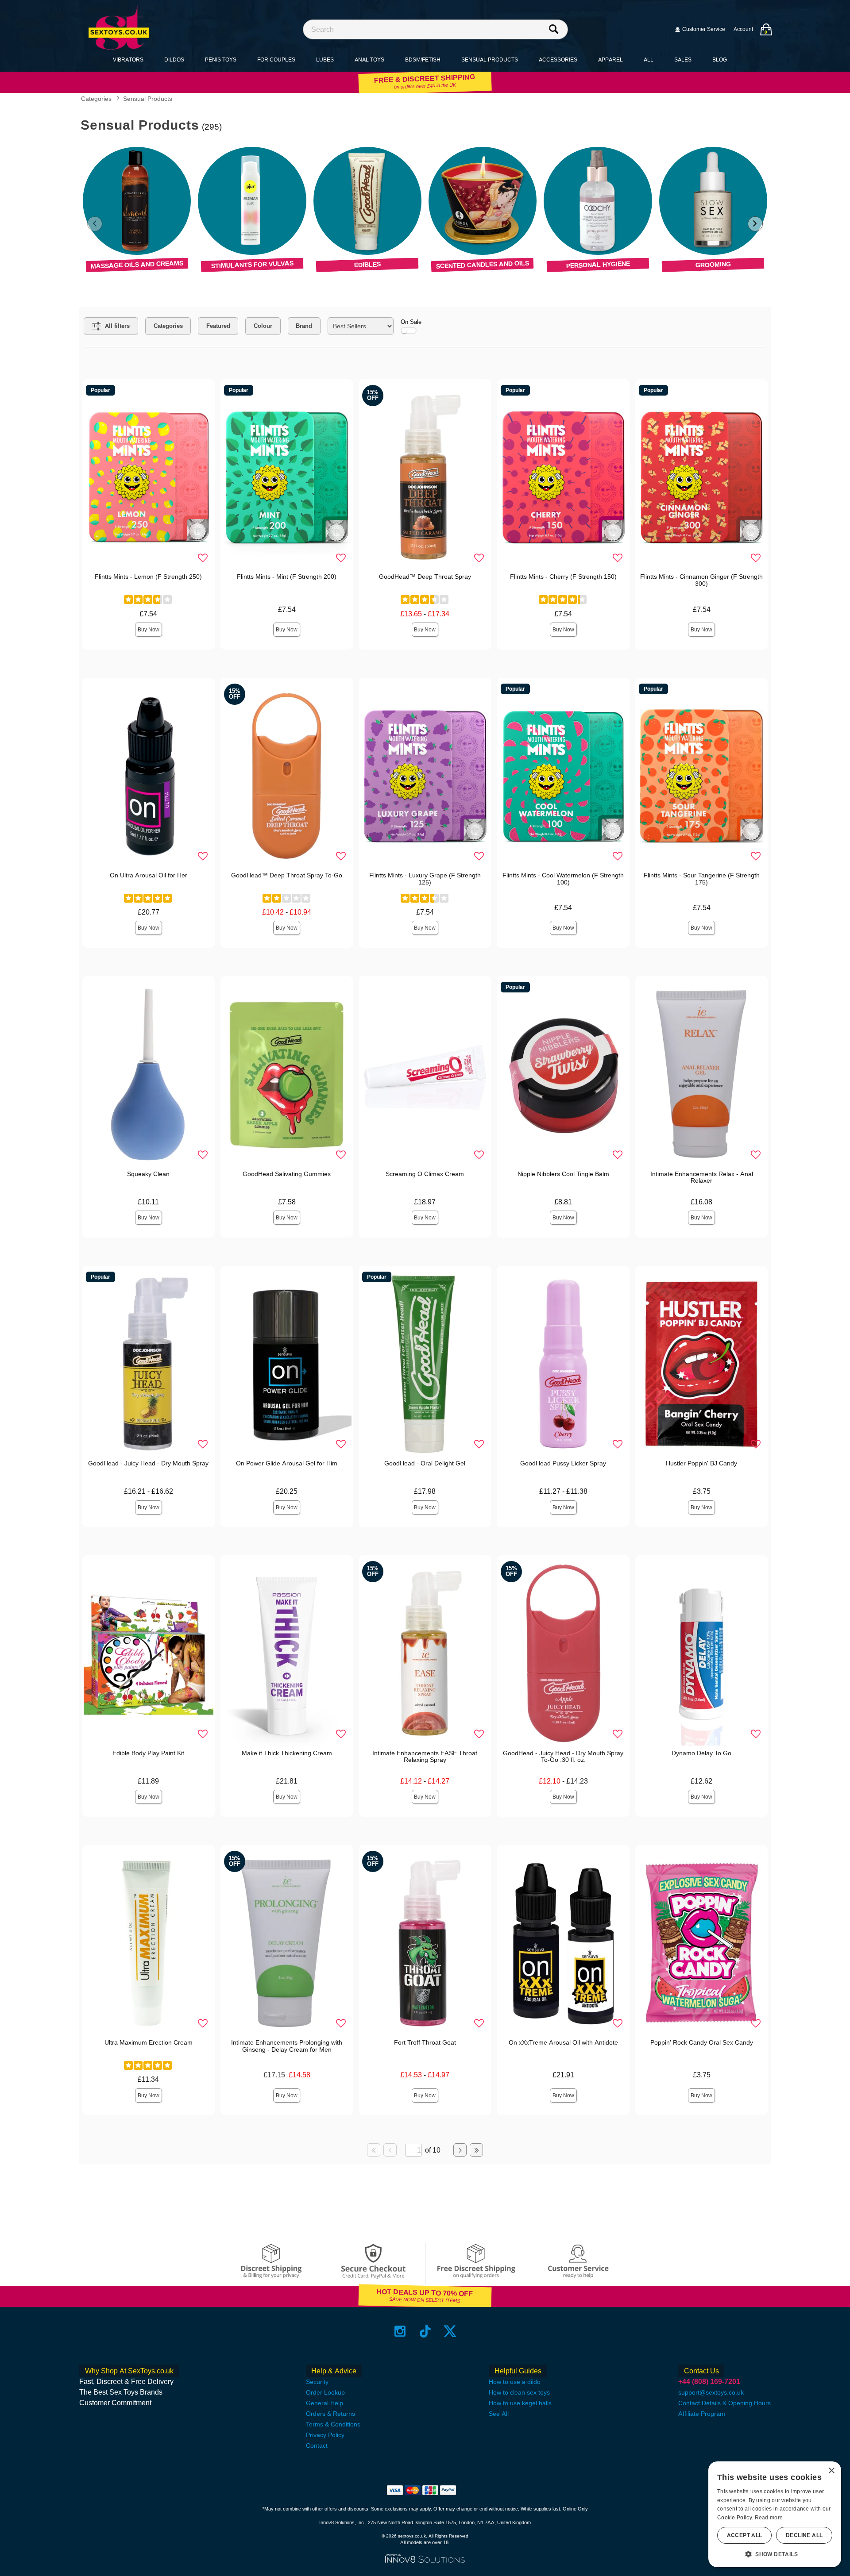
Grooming (713, 264)
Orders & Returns (330, 2414)
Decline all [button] (804, 2535)
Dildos (174, 60)
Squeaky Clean (148, 1174)
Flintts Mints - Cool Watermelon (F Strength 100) (563, 879)
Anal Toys (369, 60)
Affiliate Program (702, 2414)
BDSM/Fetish (423, 60)
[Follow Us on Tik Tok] (425, 2331)
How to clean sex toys (519, 2392)
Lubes (325, 60)
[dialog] (775, 2514)
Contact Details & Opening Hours (724, 2403)
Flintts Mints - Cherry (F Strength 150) (563, 577)
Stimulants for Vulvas (252, 264)
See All (499, 2414)
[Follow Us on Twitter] (450, 2331)
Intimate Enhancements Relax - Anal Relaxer (702, 1177)
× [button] (831, 2471)
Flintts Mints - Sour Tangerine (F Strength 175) (702, 879)
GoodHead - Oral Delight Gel (425, 1463)
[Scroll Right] (755, 224)
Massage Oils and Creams (137, 264)
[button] (775, 2554)
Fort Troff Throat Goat (425, 2042)
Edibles (368, 265)
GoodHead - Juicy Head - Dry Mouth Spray (148, 1463)
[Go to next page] (460, 2150)
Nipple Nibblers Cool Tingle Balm (563, 1174)
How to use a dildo (515, 2382)
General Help (325, 2403)
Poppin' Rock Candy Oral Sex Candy (702, 2042)
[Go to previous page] (390, 2150)
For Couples (276, 60)
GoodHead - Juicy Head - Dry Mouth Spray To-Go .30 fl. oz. (563, 1757)
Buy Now (149, 630)
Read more (769, 2518)
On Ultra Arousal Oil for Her (149, 875)
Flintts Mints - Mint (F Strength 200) (287, 577)
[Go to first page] (374, 2150)
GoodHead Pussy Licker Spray (563, 1463)
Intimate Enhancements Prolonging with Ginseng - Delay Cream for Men (287, 2046)
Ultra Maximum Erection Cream (149, 2042)
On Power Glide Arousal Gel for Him (287, 1463)
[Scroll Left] (95, 224)
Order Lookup (325, 2392)
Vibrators (128, 60)
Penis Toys (221, 60)
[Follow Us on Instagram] (400, 2331)
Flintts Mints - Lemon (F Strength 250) (148, 577)
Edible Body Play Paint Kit (148, 1753)
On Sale (411, 322)
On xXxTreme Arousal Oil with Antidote (563, 2042)
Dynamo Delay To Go (701, 1753)
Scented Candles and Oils (483, 264)
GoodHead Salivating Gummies (287, 1174)
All (649, 60)
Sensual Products (490, 60)
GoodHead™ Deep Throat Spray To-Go (287, 875)
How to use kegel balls (520, 2403)
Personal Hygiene (598, 264)
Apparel (610, 60)
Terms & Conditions (333, 2424)
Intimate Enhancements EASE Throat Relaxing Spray (425, 1757)
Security (317, 2382)
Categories (96, 99)
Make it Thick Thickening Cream (287, 1753)
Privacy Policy (325, 2435)
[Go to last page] (476, 2150)
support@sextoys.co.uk (711, 2392)
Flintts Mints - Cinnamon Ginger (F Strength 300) (701, 580)
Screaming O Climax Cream (425, 1174)
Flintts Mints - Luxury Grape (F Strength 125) (425, 879)
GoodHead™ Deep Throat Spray (425, 577)
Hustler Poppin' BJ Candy (701, 1463)
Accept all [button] (745, 2535)
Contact (317, 2445)
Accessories (558, 60)
